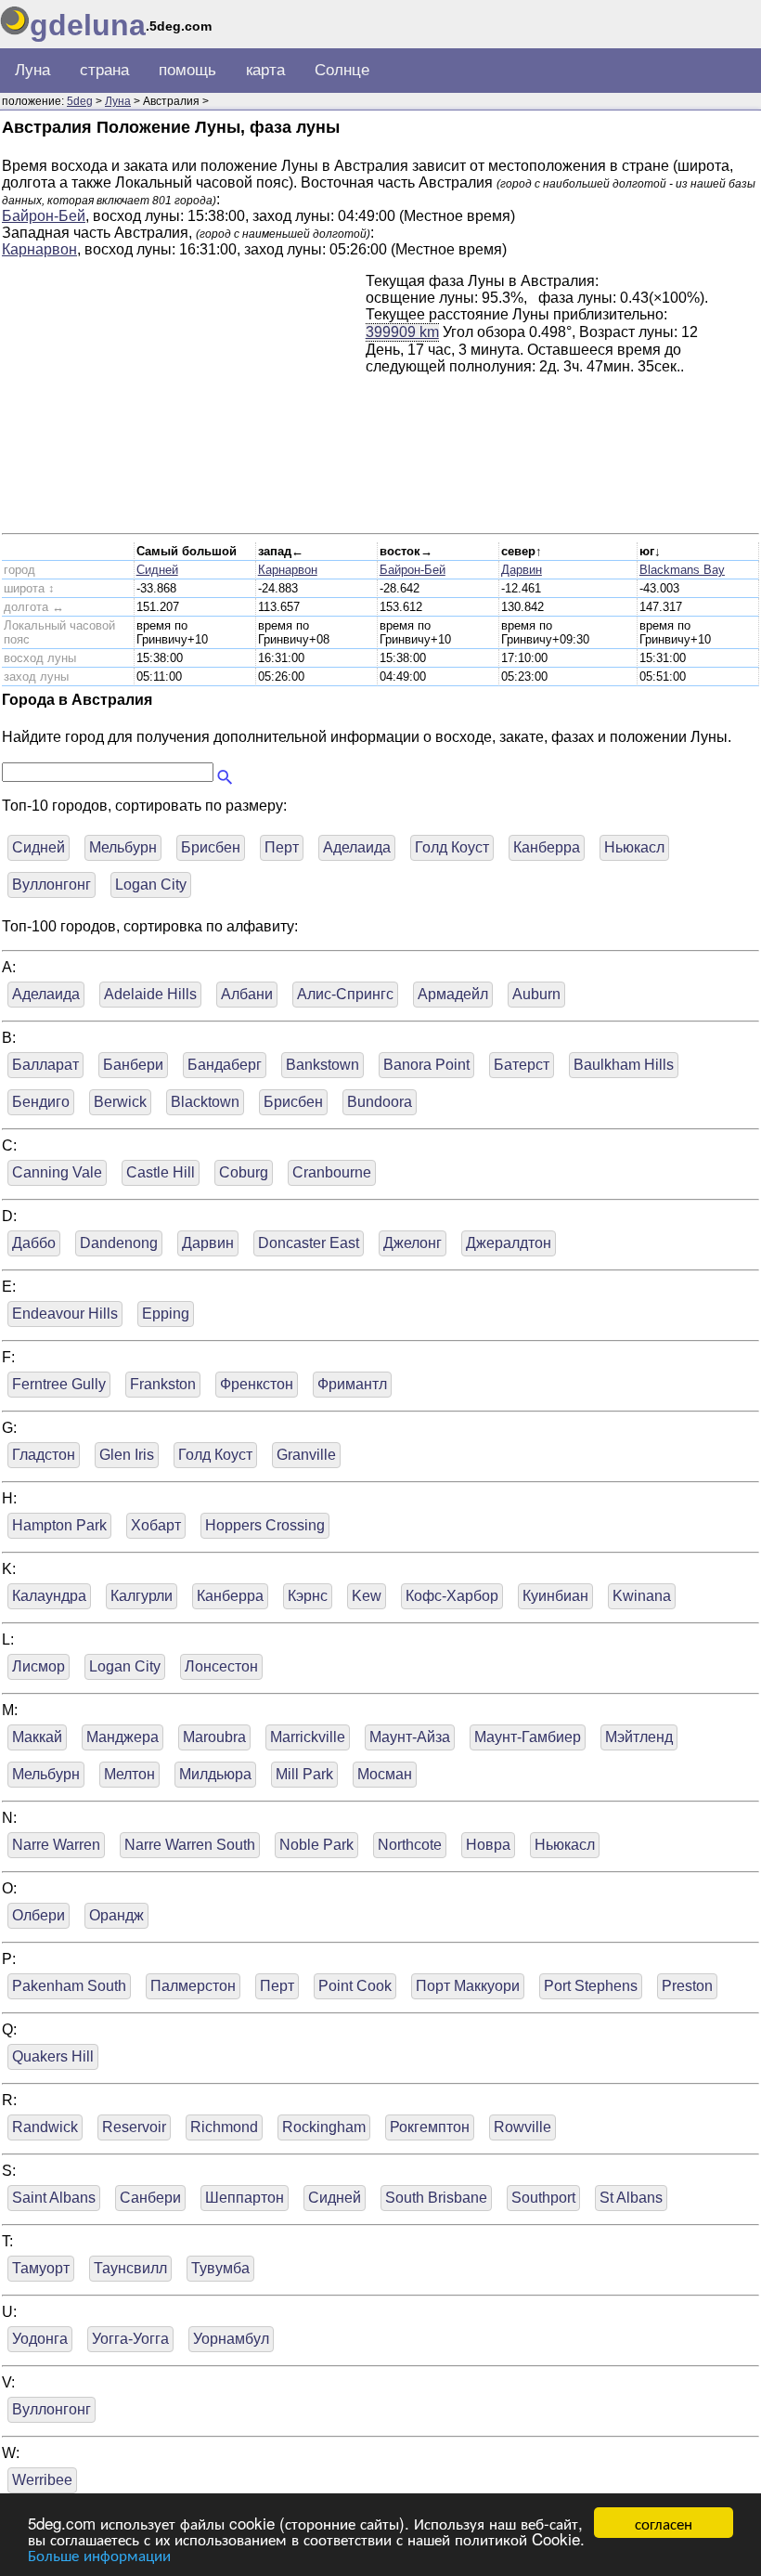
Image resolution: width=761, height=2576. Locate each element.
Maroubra (214, 1737)
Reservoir (134, 2127)
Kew (367, 1596)
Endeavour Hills (65, 1314)
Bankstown (322, 1065)
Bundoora (380, 1102)
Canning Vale (57, 1172)
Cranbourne (332, 1172)
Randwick (45, 2127)
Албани (247, 994)
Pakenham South (69, 1986)
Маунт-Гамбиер (528, 1737)
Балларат (45, 1065)
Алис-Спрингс (345, 994)
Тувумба (220, 2268)
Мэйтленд (639, 1737)
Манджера (123, 1737)
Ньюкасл (634, 847)
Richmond (224, 2127)
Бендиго (41, 1102)
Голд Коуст (452, 847)
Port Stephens (591, 1986)
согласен (664, 2523)
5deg (80, 101)
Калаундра (49, 1596)
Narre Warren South (190, 1845)
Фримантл (352, 1384)
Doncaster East (309, 1243)
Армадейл (453, 994)
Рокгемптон (430, 2127)
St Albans (631, 2198)
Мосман (385, 1774)
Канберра (547, 847)
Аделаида (357, 847)
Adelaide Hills (150, 994)
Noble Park (316, 1845)
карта (265, 70)
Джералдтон (509, 1243)
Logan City (151, 885)
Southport (543, 2198)
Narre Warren (56, 1845)
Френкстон (257, 1384)
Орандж (116, 1915)
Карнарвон (39, 249)
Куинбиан (555, 1596)
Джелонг (413, 1243)
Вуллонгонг (52, 885)
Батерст (522, 1065)
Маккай (37, 1737)
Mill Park (304, 1774)
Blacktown (205, 1102)
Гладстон (44, 1455)
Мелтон (129, 1774)
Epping (166, 1314)
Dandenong (119, 1243)
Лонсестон (221, 1666)
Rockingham (324, 2127)
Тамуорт (41, 2268)
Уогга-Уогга (130, 2339)
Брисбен (211, 847)
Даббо (34, 1243)
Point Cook (355, 1986)
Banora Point (426, 1065)
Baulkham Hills (624, 1065)
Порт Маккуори (468, 1986)
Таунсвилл (130, 2268)
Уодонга (40, 2339)
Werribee (42, 2480)
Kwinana (642, 1596)
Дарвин (522, 570)
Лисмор (39, 1666)
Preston (687, 1986)
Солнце (342, 70)
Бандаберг (225, 1065)
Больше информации (99, 2554)
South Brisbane (436, 2198)
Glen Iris (127, 1455)
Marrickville (308, 1737)
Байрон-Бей (44, 216)
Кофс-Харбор (452, 1596)
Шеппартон (245, 2198)
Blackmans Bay (682, 570)
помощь (187, 70)
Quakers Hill (53, 2056)
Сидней (157, 570)
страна (104, 70)
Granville (306, 1455)
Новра (488, 1845)
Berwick (120, 1102)
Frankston (163, 1384)
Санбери (150, 2198)
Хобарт (156, 1525)
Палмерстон (193, 1986)
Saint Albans (54, 2198)
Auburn (536, 994)
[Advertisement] (184, 403)
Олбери (39, 1915)
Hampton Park (59, 1525)
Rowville (522, 2127)
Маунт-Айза (410, 1737)
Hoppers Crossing (265, 1525)
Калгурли (142, 1596)
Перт (282, 847)
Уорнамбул (231, 2339)
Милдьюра (215, 1774)
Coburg (244, 1172)
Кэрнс (308, 1596)
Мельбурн (123, 847)
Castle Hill (161, 1172)
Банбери (133, 1065)
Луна (32, 70)
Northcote (410, 1845)
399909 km (402, 332)
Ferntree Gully (59, 1384)
